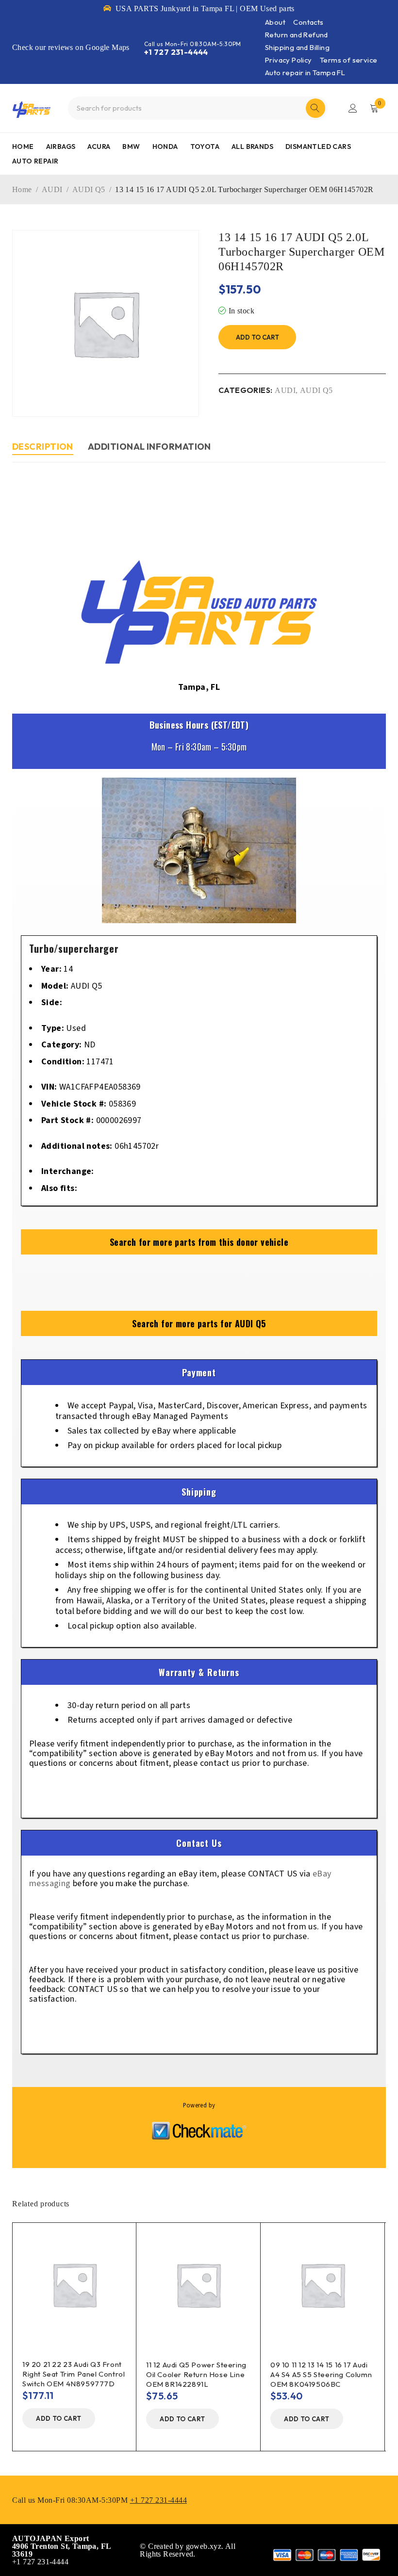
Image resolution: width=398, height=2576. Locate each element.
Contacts (308, 22)
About (275, 22)
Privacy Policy (289, 60)
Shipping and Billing (297, 47)
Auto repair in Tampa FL (305, 73)
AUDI (52, 189)
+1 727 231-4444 (176, 52)
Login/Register (353, 108)
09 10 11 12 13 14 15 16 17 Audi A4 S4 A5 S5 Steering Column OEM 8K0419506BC (321, 2374)
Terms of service (348, 60)
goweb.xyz (204, 2546)
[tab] (43, 448)
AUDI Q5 (89, 189)
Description (43, 447)
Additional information (149, 447)
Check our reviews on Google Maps (71, 47)
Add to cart (257, 337)
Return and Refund (297, 35)
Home (22, 189)
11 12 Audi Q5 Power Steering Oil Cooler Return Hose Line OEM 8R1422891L (196, 2374)
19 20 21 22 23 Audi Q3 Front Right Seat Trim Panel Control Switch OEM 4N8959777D (74, 2374)
